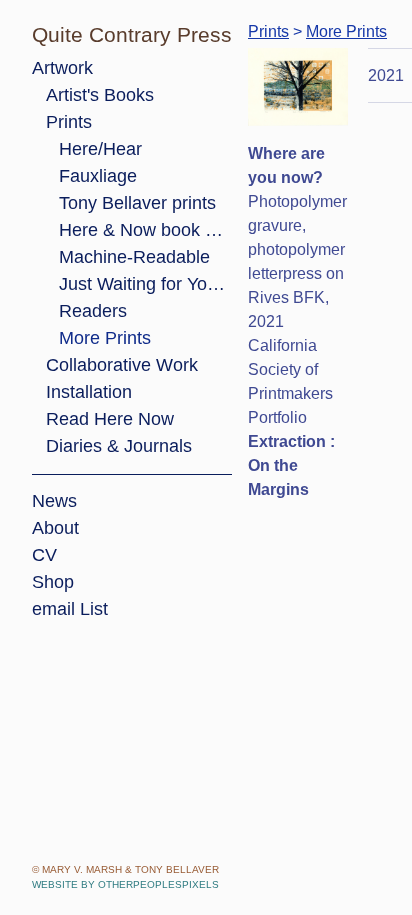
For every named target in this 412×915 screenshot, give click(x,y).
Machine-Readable (134, 257)
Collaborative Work (122, 365)
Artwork (62, 68)
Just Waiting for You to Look (145, 284)
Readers (93, 311)
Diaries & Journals (119, 446)
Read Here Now (110, 419)
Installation (89, 392)
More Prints (105, 338)
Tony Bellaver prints (137, 203)
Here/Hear (100, 149)
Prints (69, 122)
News (54, 501)
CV (44, 555)
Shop (53, 582)
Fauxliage (98, 176)
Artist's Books (100, 95)
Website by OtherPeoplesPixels (125, 884)
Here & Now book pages (145, 230)
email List (70, 609)
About (55, 528)
